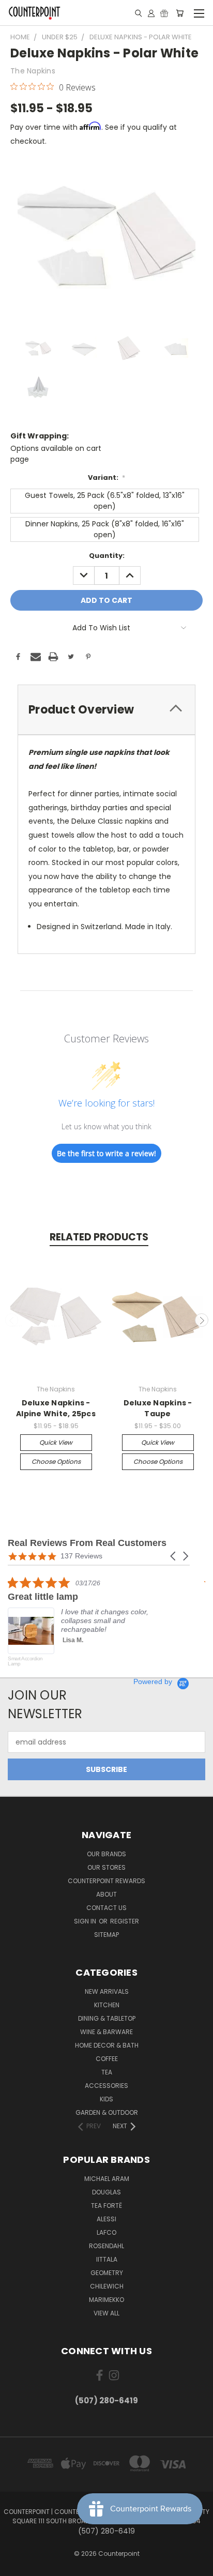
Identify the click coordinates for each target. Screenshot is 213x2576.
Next (202, 1320)
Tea (107, 2072)
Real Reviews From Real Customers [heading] (87, 1543)
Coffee (107, 2059)
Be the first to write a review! (106, 1153)
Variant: (107, 478)
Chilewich (107, 2286)
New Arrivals (107, 1991)
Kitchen (107, 2005)
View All (106, 2313)
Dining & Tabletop (107, 2018)
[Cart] (180, 13)
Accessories (106, 2086)
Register (125, 1921)
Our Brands (106, 1854)
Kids (106, 2099)
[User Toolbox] (151, 13)
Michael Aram (107, 2179)
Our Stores (106, 1867)
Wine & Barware (106, 2032)
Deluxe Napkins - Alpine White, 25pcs (56, 1408)
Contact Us (106, 1908)
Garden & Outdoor (107, 2112)
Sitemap (106, 1935)
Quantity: (107, 556)
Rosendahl (106, 2246)
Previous (12, 1320)
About (106, 1894)
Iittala (107, 2259)
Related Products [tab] (99, 1237)
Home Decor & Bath (107, 2045)
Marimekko (106, 2300)
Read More (169, 1657)
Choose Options (56, 1461)
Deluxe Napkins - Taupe (158, 1408)
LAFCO (106, 2232)
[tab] (106, 710)
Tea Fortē (106, 2206)
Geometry (107, 2273)
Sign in (86, 1921)
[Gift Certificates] (164, 13)
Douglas (106, 2192)
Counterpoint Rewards (106, 1881)
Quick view (56, 1442)
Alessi (106, 2219)
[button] (174, 1556)
